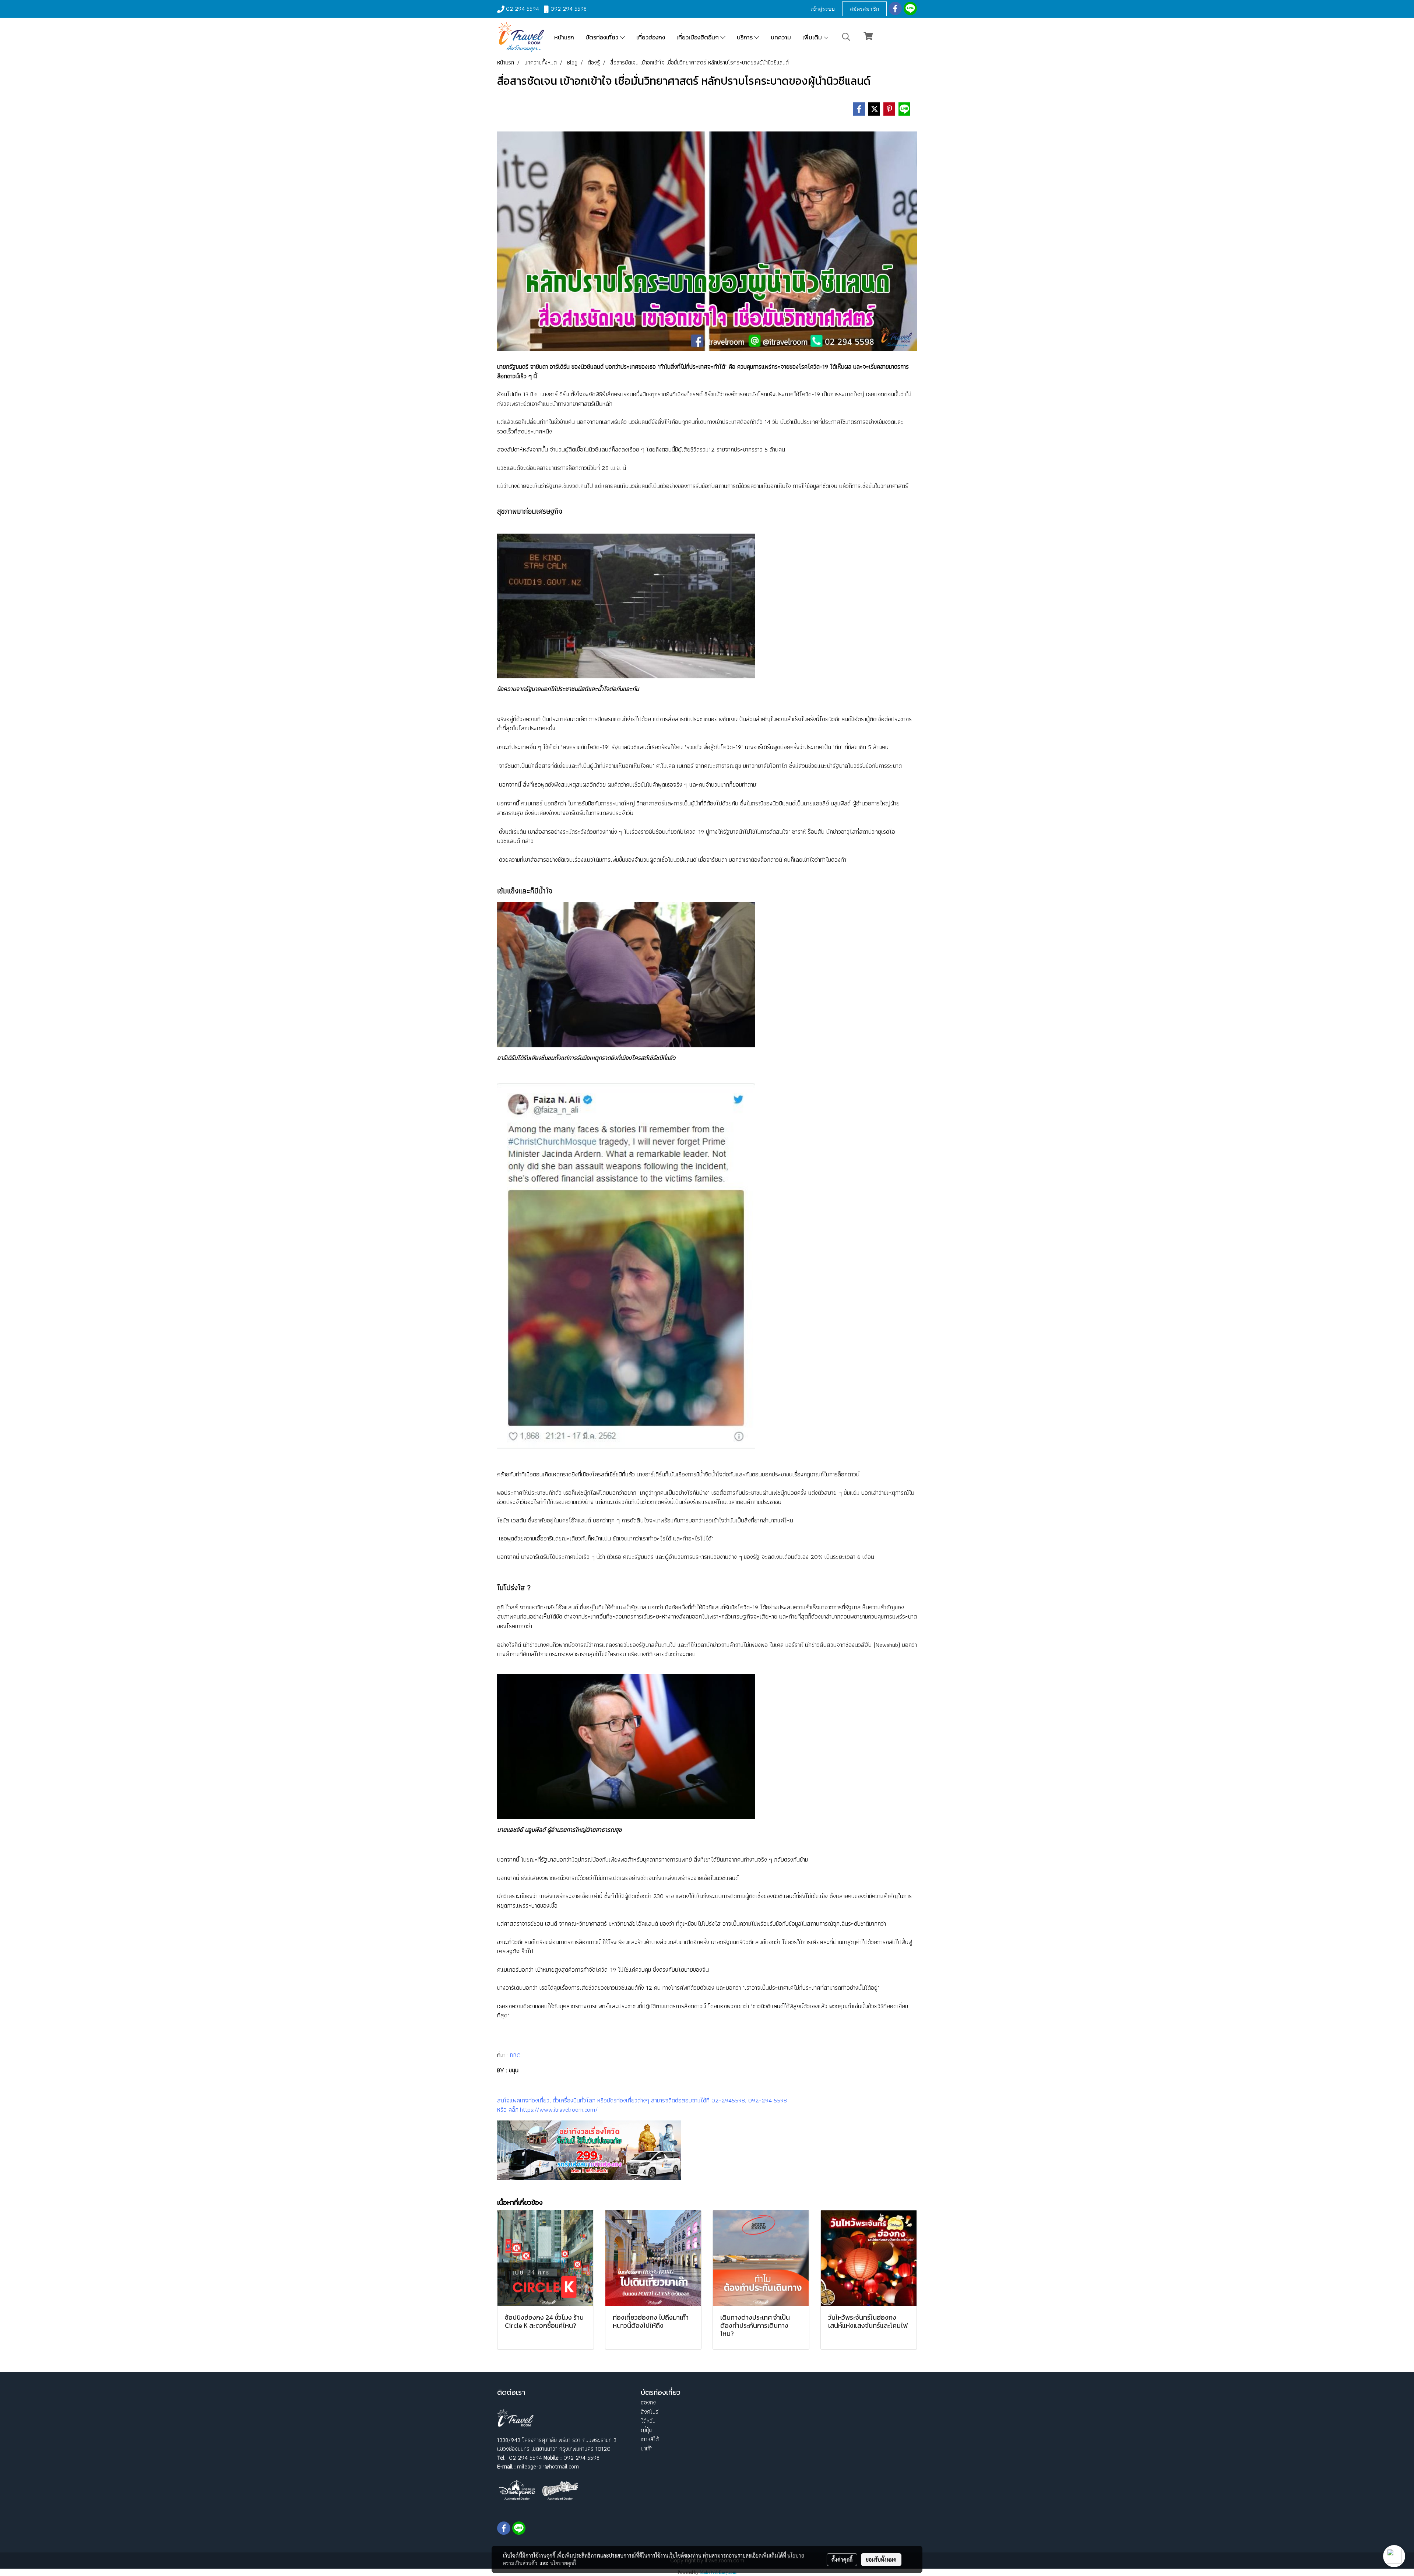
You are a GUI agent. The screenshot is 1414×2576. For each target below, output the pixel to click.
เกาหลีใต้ (650, 2439)
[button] (846, 37)
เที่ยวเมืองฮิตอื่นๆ (698, 37)
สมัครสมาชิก (864, 9)
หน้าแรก (564, 37)
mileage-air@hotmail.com (548, 2466)
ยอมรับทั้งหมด (881, 2559)
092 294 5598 (569, 9)
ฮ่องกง (648, 2402)
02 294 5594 (523, 9)
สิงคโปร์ (650, 2412)
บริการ (745, 37)
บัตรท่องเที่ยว (603, 37)
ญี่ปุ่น (646, 2430)
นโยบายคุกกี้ (563, 2563)
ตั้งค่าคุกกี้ (842, 2559)
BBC (514, 2055)
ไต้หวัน (648, 2421)
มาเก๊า (647, 2448)
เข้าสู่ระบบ (823, 9)
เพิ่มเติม (813, 37)
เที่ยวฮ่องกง (651, 37)
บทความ (781, 37)
